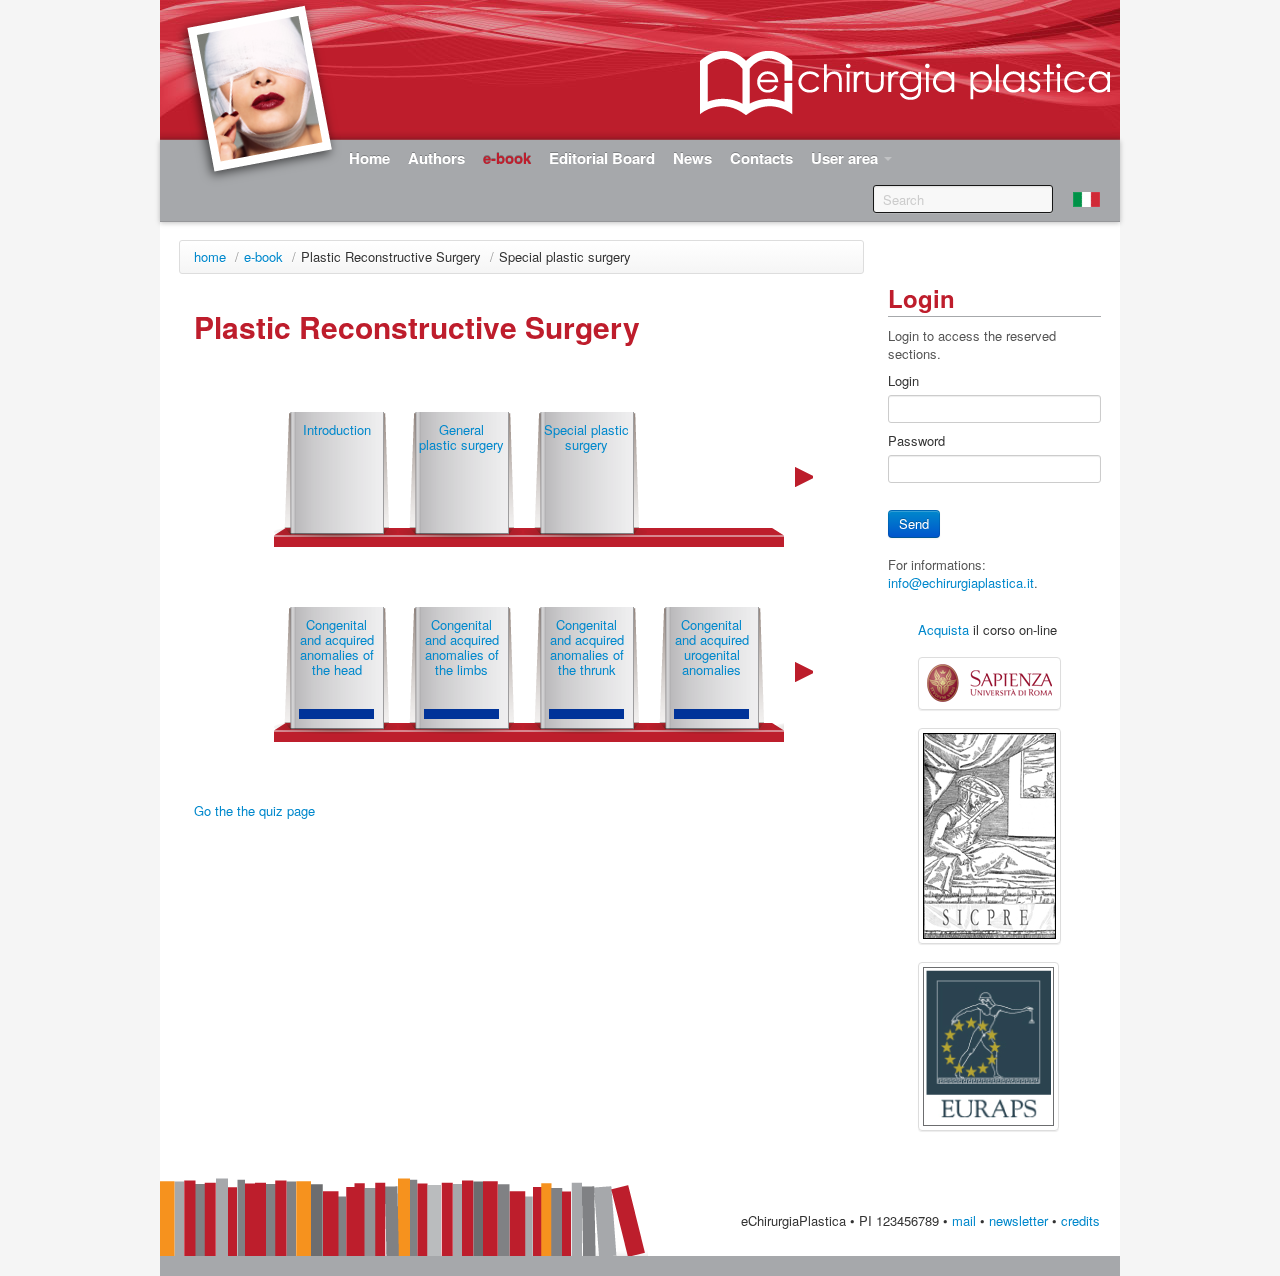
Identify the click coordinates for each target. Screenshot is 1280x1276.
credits (1080, 1220)
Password (916, 441)
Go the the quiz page (254, 810)
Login (903, 381)
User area (846, 158)
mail (964, 1220)
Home (369, 158)
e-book (263, 256)
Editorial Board (602, 158)
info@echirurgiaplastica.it (961, 582)
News (692, 158)
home (210, 256)
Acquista (943, 629)
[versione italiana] (1086, 199)
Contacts (761, 158)
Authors (436, 158)
